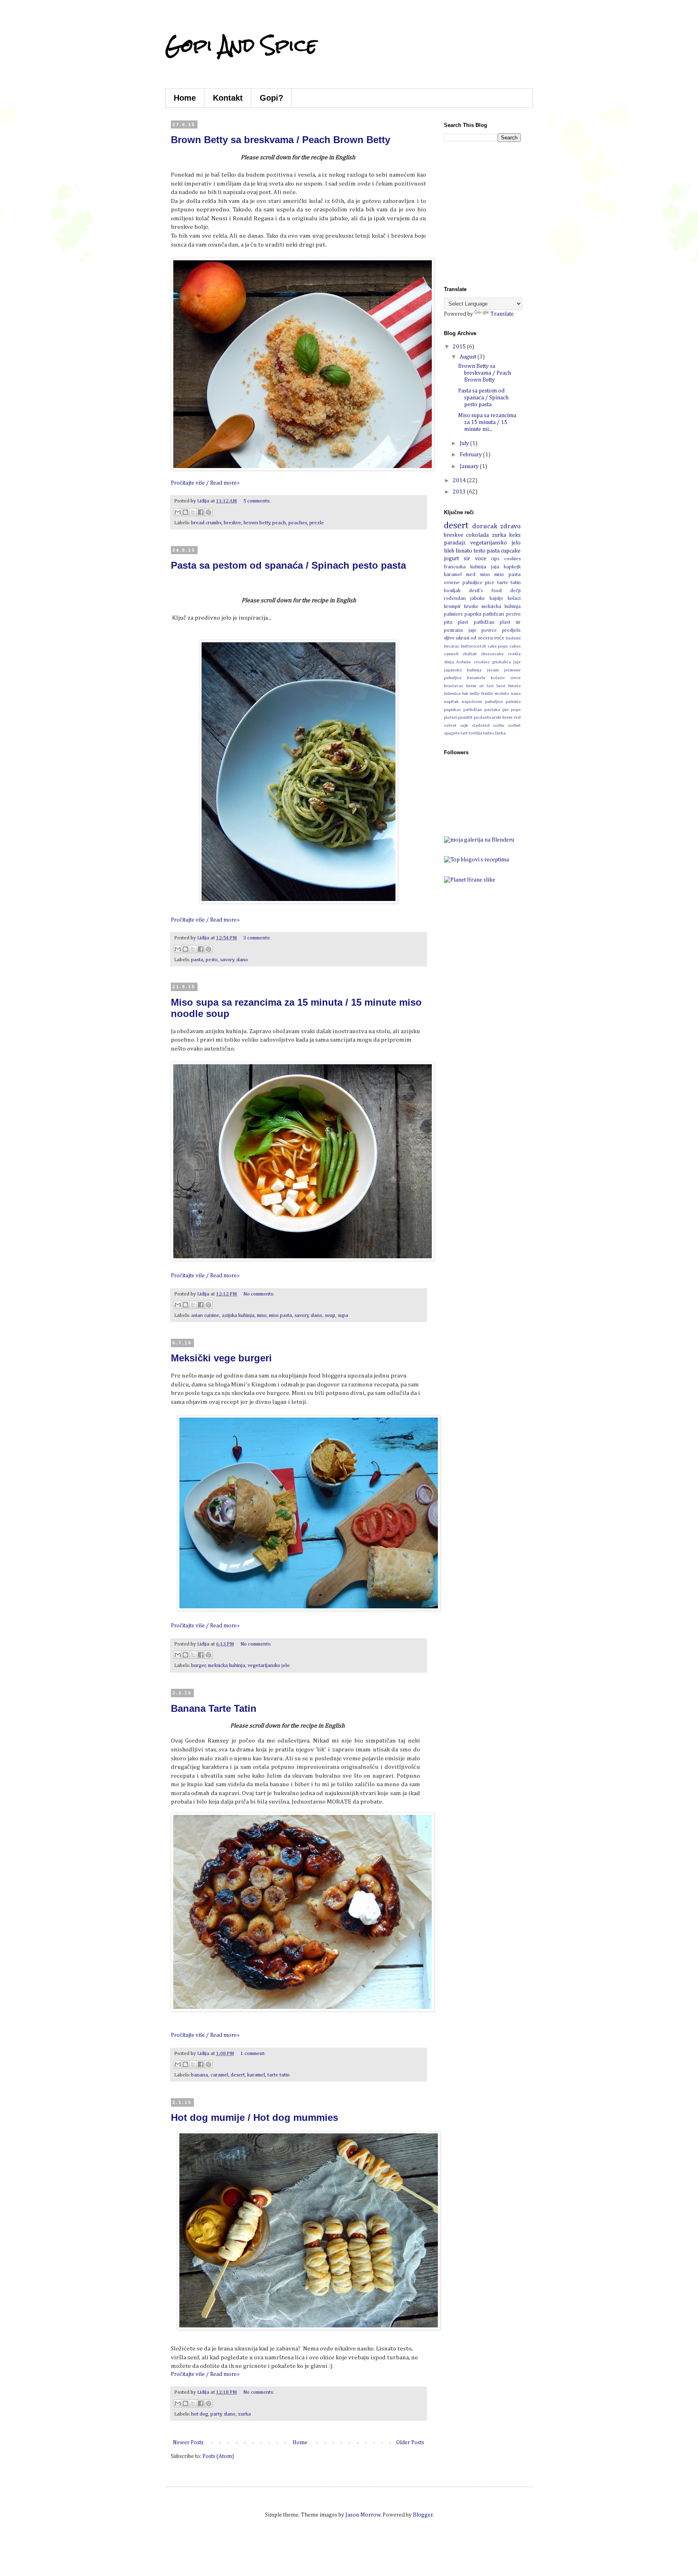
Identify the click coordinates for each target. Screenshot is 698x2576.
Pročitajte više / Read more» (205, 483)
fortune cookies (473, 662)
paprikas (452, 710)
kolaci (514, 598)
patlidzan (494, 614)
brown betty (257, 523)
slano (242, 960)
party (216, 2414)
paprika (473, 614)
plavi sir (510, 622)
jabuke (478, 598)
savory (227, 960)
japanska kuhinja (463, 670)
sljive (449, 638)
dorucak (485, 526)
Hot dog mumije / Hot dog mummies (254, 2117)
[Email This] (178, 512)
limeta (514, 686)
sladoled (481, 725)
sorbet (514, 725)
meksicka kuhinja (227, 1666)
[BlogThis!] (185, 512)
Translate (502, 314)
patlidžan (473, 710)
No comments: (259, 1294)
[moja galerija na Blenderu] (479, 840)
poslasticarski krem (493, 717)
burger (199, 1666)
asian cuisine (205, 1315)
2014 (460, 481)
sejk (464, 725)
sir (467, 559)
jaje (517, 662)
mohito (502, 693)
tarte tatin (279, 2075)
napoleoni (472, 701)
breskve (232, 523)
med (471, 575)
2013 (460, 492)
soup (330, 1315)
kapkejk (512, 567)
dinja (449, 662)
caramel (219, 2075)
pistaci (450, 717)
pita (448, 622)
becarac (452, 646)
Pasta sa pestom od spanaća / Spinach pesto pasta (288, 565)
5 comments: (257, 501)
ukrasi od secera (474, 638)
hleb (449, 551)
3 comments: (257, 938)
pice (490, 583)
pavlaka (492, 710)
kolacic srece (506, 678)
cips (495, 559)
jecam (493, 670)
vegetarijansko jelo (269, 1666)
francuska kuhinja (465, 567)
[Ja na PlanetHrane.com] (470, 880)
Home (185, 98)
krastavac (454, 686)
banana (200, 2075)
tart (464, 733)
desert (238, 2075)
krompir (452, 607)
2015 (460, 347)
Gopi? (271, 98)
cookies (512, 559)
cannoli (451, 654)
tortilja (475, 733)
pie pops (512, 710)
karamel (256, 2075)
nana (516, 693)
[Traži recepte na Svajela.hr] (476, 860)
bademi (513, 638)
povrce (489, 630)
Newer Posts (188, 2443)
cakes (515, 646)
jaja (495, 567)
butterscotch (473, 646)
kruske (471, 607)
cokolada (477, 535)
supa (343, 1315)
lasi (490, 686)
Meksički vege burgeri (221, 1358)
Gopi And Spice (241, 45)
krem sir (475, 686)
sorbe (498, 725)
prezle (317, 523)
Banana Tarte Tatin (214, 1708)
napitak (451, 701)
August (469, 357)
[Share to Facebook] (201, 512)
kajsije (496, 598)
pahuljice (494, 701)
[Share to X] (193, 512)
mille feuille (481, 693)
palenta (513, 701)
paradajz (455, 543)
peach (279, 523)
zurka (244, 2414)
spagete (452, 733)
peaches (298, 523)
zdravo (510, 526)
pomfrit (465, 717)
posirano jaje (460, 630)
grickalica (501, 662)
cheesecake (492, 654)
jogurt (451, 559)
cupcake (511, 551)
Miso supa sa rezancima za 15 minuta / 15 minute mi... (487, 422)
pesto (212, 960)
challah (470, 654)
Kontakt (228, 98)
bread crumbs (206, 523)
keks (515, 535)
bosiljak (452, 591)
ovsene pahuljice (463, 583)
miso (262, 1315)
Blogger (423, 2515)
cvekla (514, 654)
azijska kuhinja (238, 1315)
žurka (500, 733)
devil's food (485, 591)
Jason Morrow (363, 2515)
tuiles (489, 733)
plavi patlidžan (476, 622)
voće (499, 638)
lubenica (452, 693)
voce (481, 559)
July (465, 443)
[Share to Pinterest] (208, 512)
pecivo (513, 614)
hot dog (200, 2414)
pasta (197, 960)
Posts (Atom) (218, 2456)
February (471, 455)
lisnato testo (470, 551)
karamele (476, 678)
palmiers (453, 614)
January (470, 466)
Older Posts (410, 2443)
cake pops (498, 646)
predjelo (511, 630)
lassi (501, 686)
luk (465, 693)
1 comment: (253, 2054)
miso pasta (281, 1315)
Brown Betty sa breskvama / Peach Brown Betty (281, 140)
